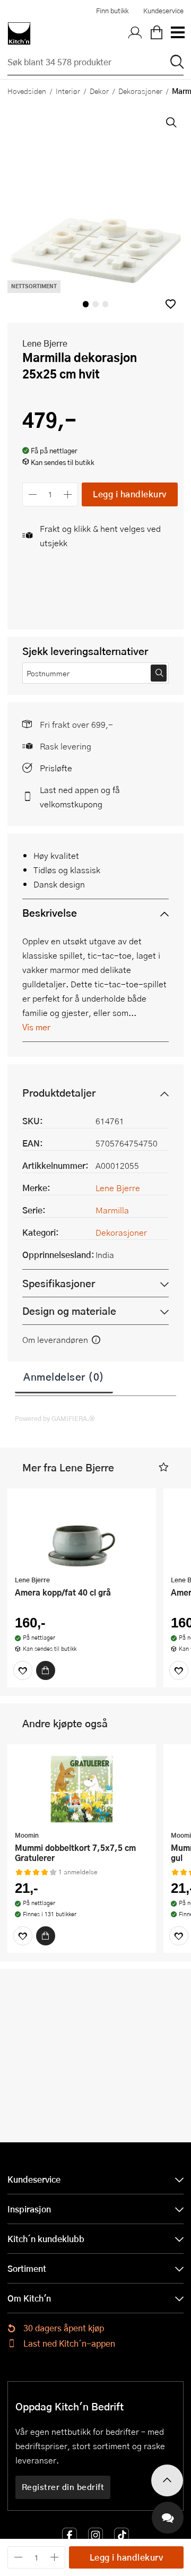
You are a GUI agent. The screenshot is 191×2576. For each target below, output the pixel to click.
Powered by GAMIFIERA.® (55, 1418)
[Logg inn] (135, 33)
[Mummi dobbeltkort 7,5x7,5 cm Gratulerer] (82, 1789)
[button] (171, 304)
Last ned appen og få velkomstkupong (80, 797)
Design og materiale (69, 1311)
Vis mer (36, 1027)
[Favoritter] (23, 1670)
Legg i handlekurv (130, 494)
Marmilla (112, 1210)
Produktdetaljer (59, 1093)
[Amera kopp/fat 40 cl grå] (82, 1533)
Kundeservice (163, 11)
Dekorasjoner (140, 91)
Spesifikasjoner (59, 1283)
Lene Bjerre (45, 343)
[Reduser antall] (33, 494)
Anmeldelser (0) (64, 1376)
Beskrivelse (50, 913)
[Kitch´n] (19, 33)
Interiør (68, 91)
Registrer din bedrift (63, 2487)
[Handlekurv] (157, 33)
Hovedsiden (27, 91)
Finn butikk (112, 11)
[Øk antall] (68, 494)
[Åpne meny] (177, 33)
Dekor (99, 91)
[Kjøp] (46, 1670)
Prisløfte (56, 768)
